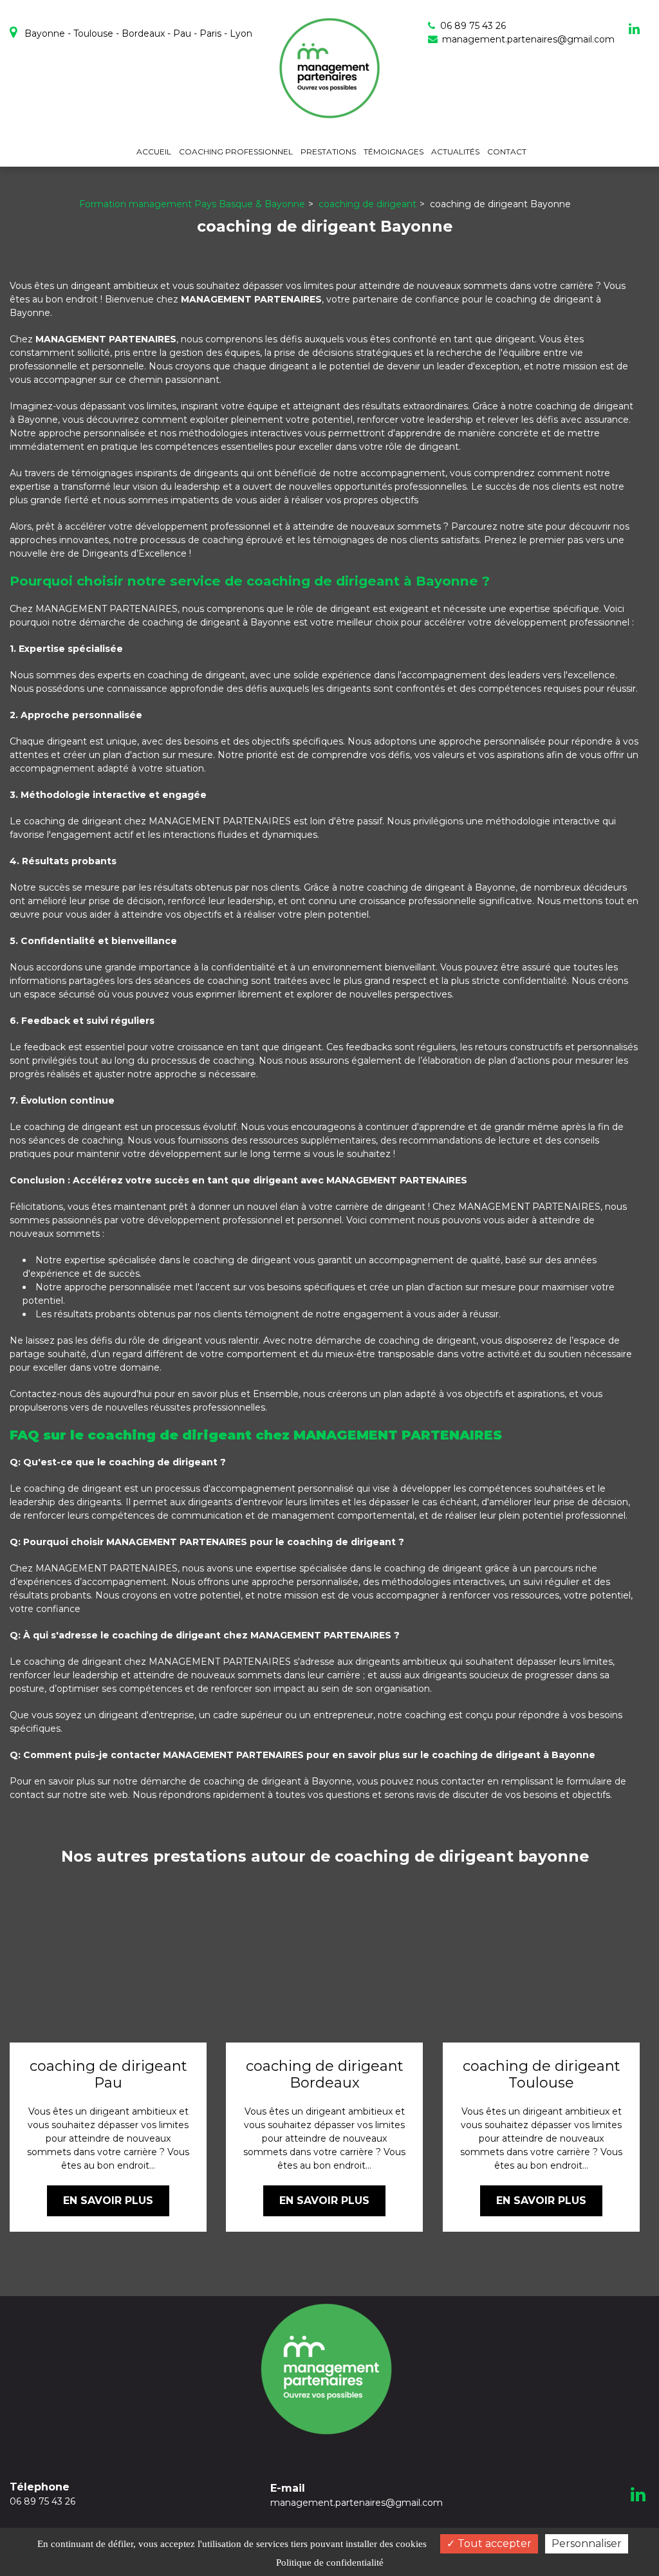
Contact (507, 152)
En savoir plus (108, 2201)
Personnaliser (587, 2544)
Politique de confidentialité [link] (330, 2562)
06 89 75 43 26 (42, 2494)
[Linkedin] (634, 29)
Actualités (455, 152)
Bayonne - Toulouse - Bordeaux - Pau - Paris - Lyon (137, 33)
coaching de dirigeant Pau (108, 2075)
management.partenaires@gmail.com (527, 39)
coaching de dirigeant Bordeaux (325, 2075)
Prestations (328, 152)
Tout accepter (493, 2544)
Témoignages (394, 152)
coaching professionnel (236, 152)
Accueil (154, 152)
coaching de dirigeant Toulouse (541, 2075)
